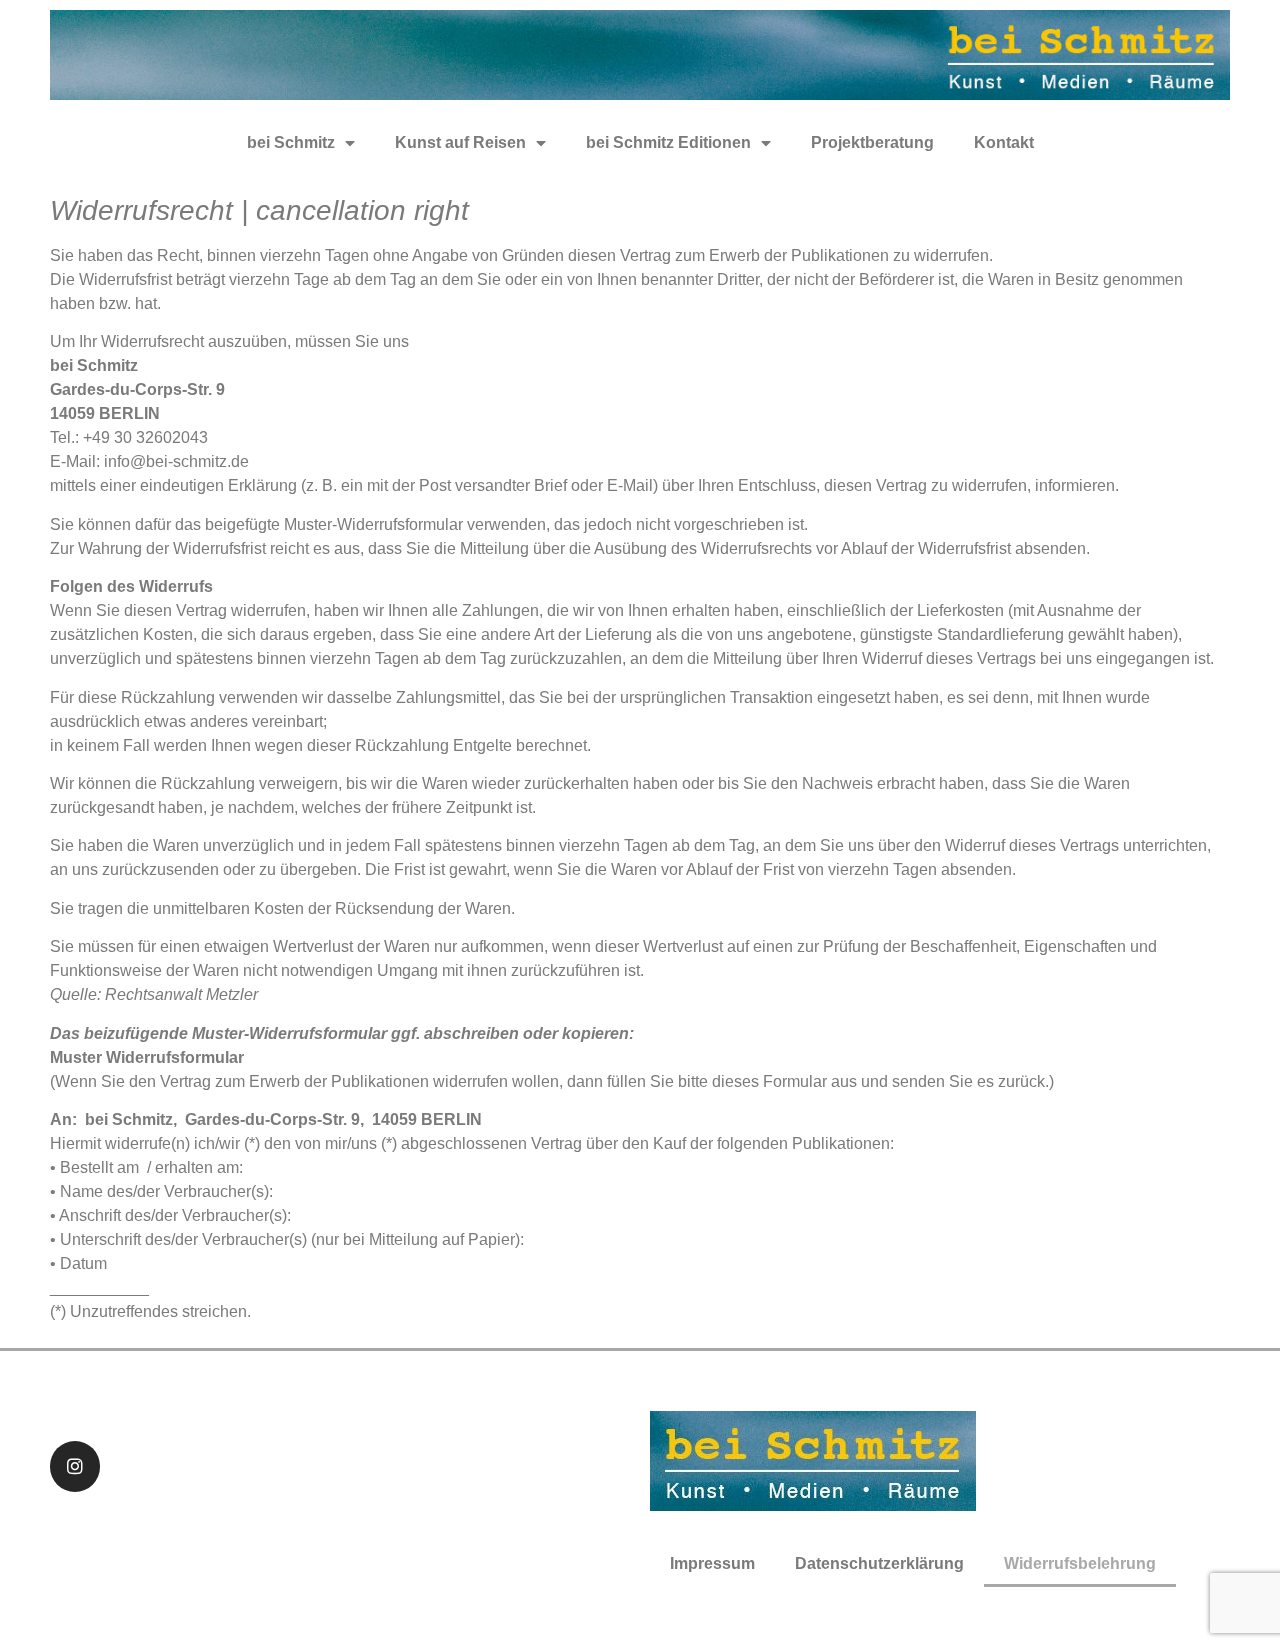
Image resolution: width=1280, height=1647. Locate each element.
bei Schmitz (291, 142)
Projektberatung (872, 142)
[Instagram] (75, 1466)
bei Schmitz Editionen (668, 142)
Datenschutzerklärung (879, 1563)
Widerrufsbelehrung (1080, 1563)
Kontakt (1004, 142)
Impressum (712, 1563)
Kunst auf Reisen (460, 142)
